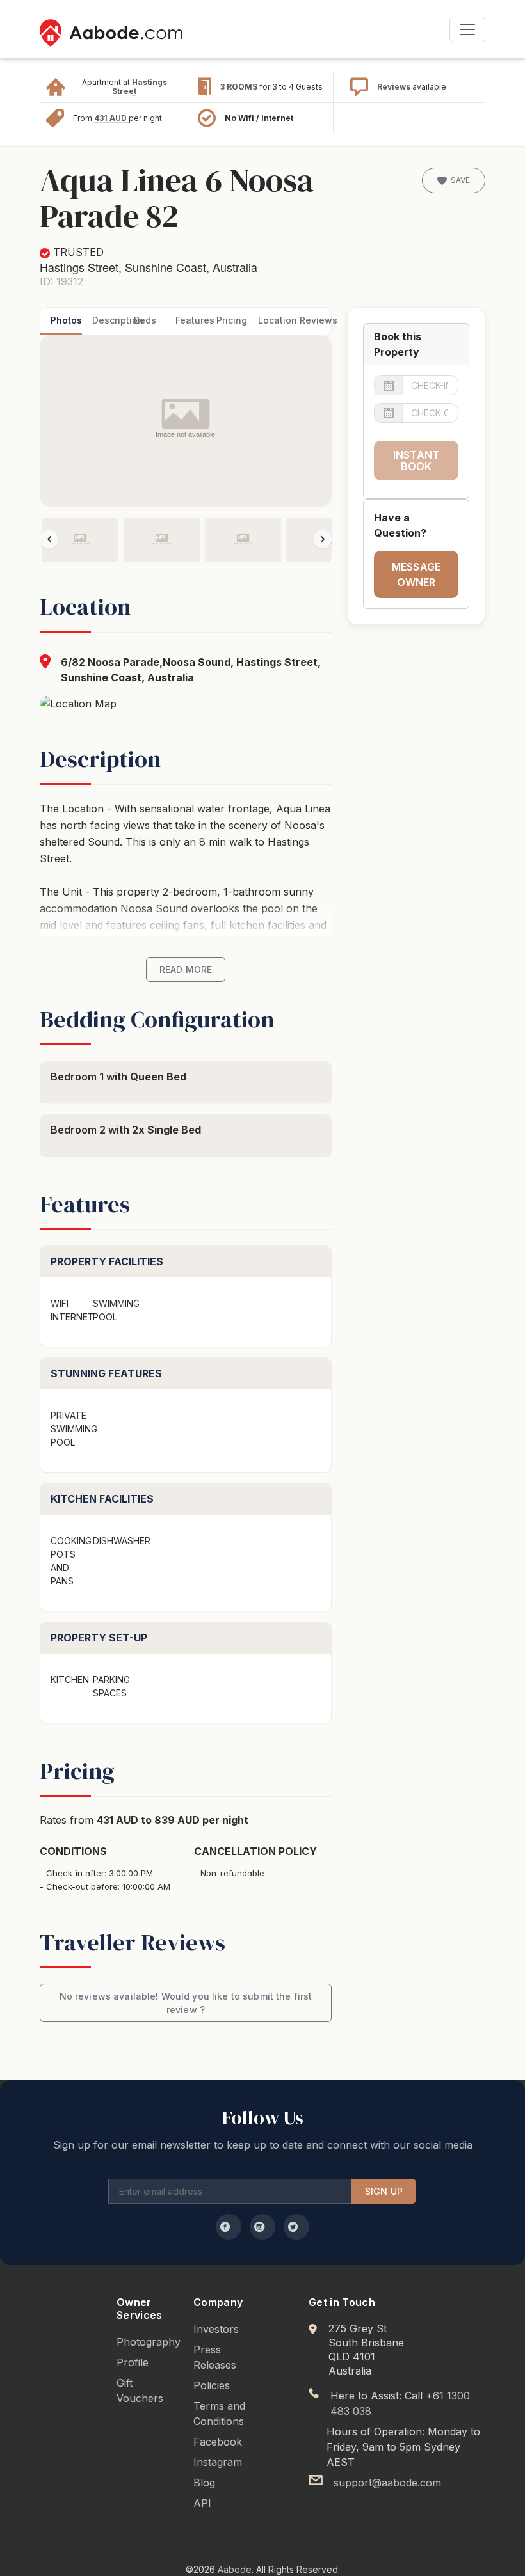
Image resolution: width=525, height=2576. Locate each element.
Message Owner (416, 574)
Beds (145, 320)
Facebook (218, 2442)
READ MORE (186, 969)
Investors (216, 2329)
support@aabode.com (387, 2483)
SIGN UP (384, 2191)
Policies (212, 2385)
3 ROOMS (239, 87)
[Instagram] (262, 2227)
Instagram (218, 2462)
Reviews (394, 87)
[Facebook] (229, 2227)
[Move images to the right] (322, 539)
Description (108, 320)
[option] (80, 540)
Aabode (235, 2569)
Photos (66, 320)
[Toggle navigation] (467, 29)
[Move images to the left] (49, 539)
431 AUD (111, 118)
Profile (133, 2362)
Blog (204, 2483)
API (202, 2503)
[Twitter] (296, 2227)
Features (191, 320)
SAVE (460, 180)
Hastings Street (140, 87)
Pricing (232, 320)
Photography (149, 2342)
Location (274, 320)
